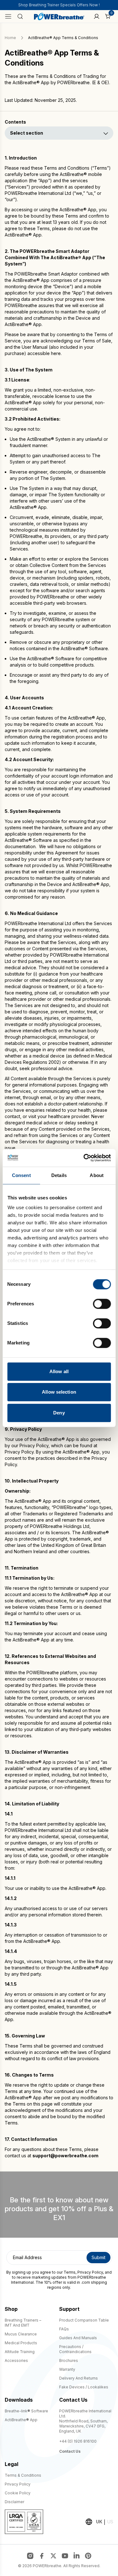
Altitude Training (20, 2352)
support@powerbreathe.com (65, 2156)
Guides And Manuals (78, 2338)
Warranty (67, 2369)
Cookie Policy (18, 2493)
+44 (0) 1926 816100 (78, 2441)
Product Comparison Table (84, 2320)
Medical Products (21, 2343)
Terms (70, 2272)
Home (10, 38)
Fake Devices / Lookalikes (84, 2387)
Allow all (59, 1371)
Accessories (16, 2360)
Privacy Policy (90, 2272)
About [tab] (97, 1175)
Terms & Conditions (23, 2475)
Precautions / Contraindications (75, 2349)
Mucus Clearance (21, 2334)
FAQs (64, 2329)
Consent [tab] (21, 1175)
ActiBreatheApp (21, 2420)
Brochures (69, 2360)
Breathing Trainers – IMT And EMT (23, 2323)
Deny (59, 1413)
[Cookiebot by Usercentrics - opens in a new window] (84, 1158)
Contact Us (70, 2451)
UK (99, 2522)
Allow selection (59, 1392)
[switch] (102, 1304)
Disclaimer (14, 2502)
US (110, 2522)
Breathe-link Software (26, 2411)
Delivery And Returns (79, 2378)
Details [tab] (59, 1175)
